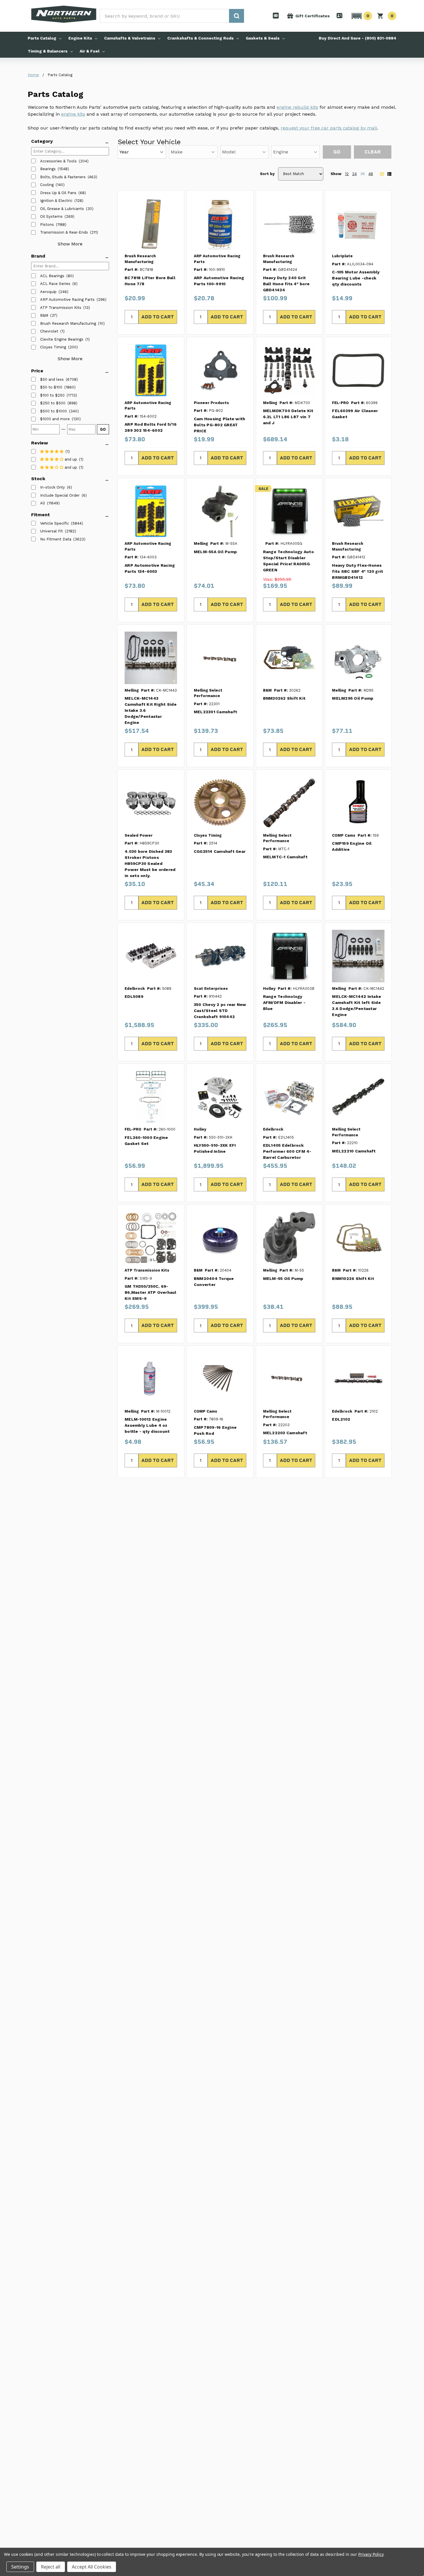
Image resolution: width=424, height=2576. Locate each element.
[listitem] (52, 380)
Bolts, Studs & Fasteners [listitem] (63, 177)
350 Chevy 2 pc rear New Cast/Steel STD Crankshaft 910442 (220, 1011)
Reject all (51, 2567)
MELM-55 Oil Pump (283, 1278)
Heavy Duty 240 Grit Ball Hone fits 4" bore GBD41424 (286, 284)
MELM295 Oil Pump (353, 698)
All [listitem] (43, 503)
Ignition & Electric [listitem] (56, 201)
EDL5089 (134, 996)
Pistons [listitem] (47, 225)
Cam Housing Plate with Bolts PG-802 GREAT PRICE (220, 425)
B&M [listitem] (44, 315)
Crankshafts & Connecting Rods (200, 38)
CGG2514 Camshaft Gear (220, 851)
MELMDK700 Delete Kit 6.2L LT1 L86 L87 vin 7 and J (288, 417)
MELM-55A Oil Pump (215, 552)
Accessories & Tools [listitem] (58, 161)
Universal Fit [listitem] (51, 531)
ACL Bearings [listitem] (52, 276)
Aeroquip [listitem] (48, 292)
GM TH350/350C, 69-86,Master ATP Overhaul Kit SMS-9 (151, 1292)
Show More (70, 244)
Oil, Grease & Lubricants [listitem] (62, 209)
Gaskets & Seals (263, 38)
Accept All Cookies (92, 2567)
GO (103, 429)
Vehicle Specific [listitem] (55, 523)
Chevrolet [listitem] (49, 331)
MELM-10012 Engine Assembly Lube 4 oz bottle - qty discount (147, 1425)
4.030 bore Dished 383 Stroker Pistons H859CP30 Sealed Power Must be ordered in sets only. (150, 863)
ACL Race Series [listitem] (55, 284)
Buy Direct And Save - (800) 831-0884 (358, 38)
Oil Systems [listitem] (51, 216)
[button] (361, 16)
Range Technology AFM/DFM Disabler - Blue (284, 1002)
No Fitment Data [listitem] (56, 539)
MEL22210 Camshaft (354, 1151)
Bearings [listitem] (48, 169)
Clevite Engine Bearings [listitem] (62, 339)
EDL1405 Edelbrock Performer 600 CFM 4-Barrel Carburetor (287, 1151)
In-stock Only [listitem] (52, 487)
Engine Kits (80, 38)
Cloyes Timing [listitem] (53, 347)
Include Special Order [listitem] (60, 495)
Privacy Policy (371, 2554)
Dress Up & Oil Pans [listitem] (58, 193)
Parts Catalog (42, 38)
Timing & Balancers (48, 51)
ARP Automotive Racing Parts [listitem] (67, 300)
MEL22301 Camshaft (215, 712)
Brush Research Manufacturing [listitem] (68, 323)
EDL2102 (341, 1419)
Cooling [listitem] (47, 185)
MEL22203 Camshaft (285, 1433)
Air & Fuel (90, 51)
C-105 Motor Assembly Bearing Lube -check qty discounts (356, 278)
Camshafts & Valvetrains (130, 38)
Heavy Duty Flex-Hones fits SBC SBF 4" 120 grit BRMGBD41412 (358, 571)
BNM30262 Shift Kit (284, 698)
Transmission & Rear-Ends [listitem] (64, 232)
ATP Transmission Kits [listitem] (61, 308)
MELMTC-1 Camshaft (285, 857)
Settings (20, 2567)
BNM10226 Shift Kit (353, 1278)
